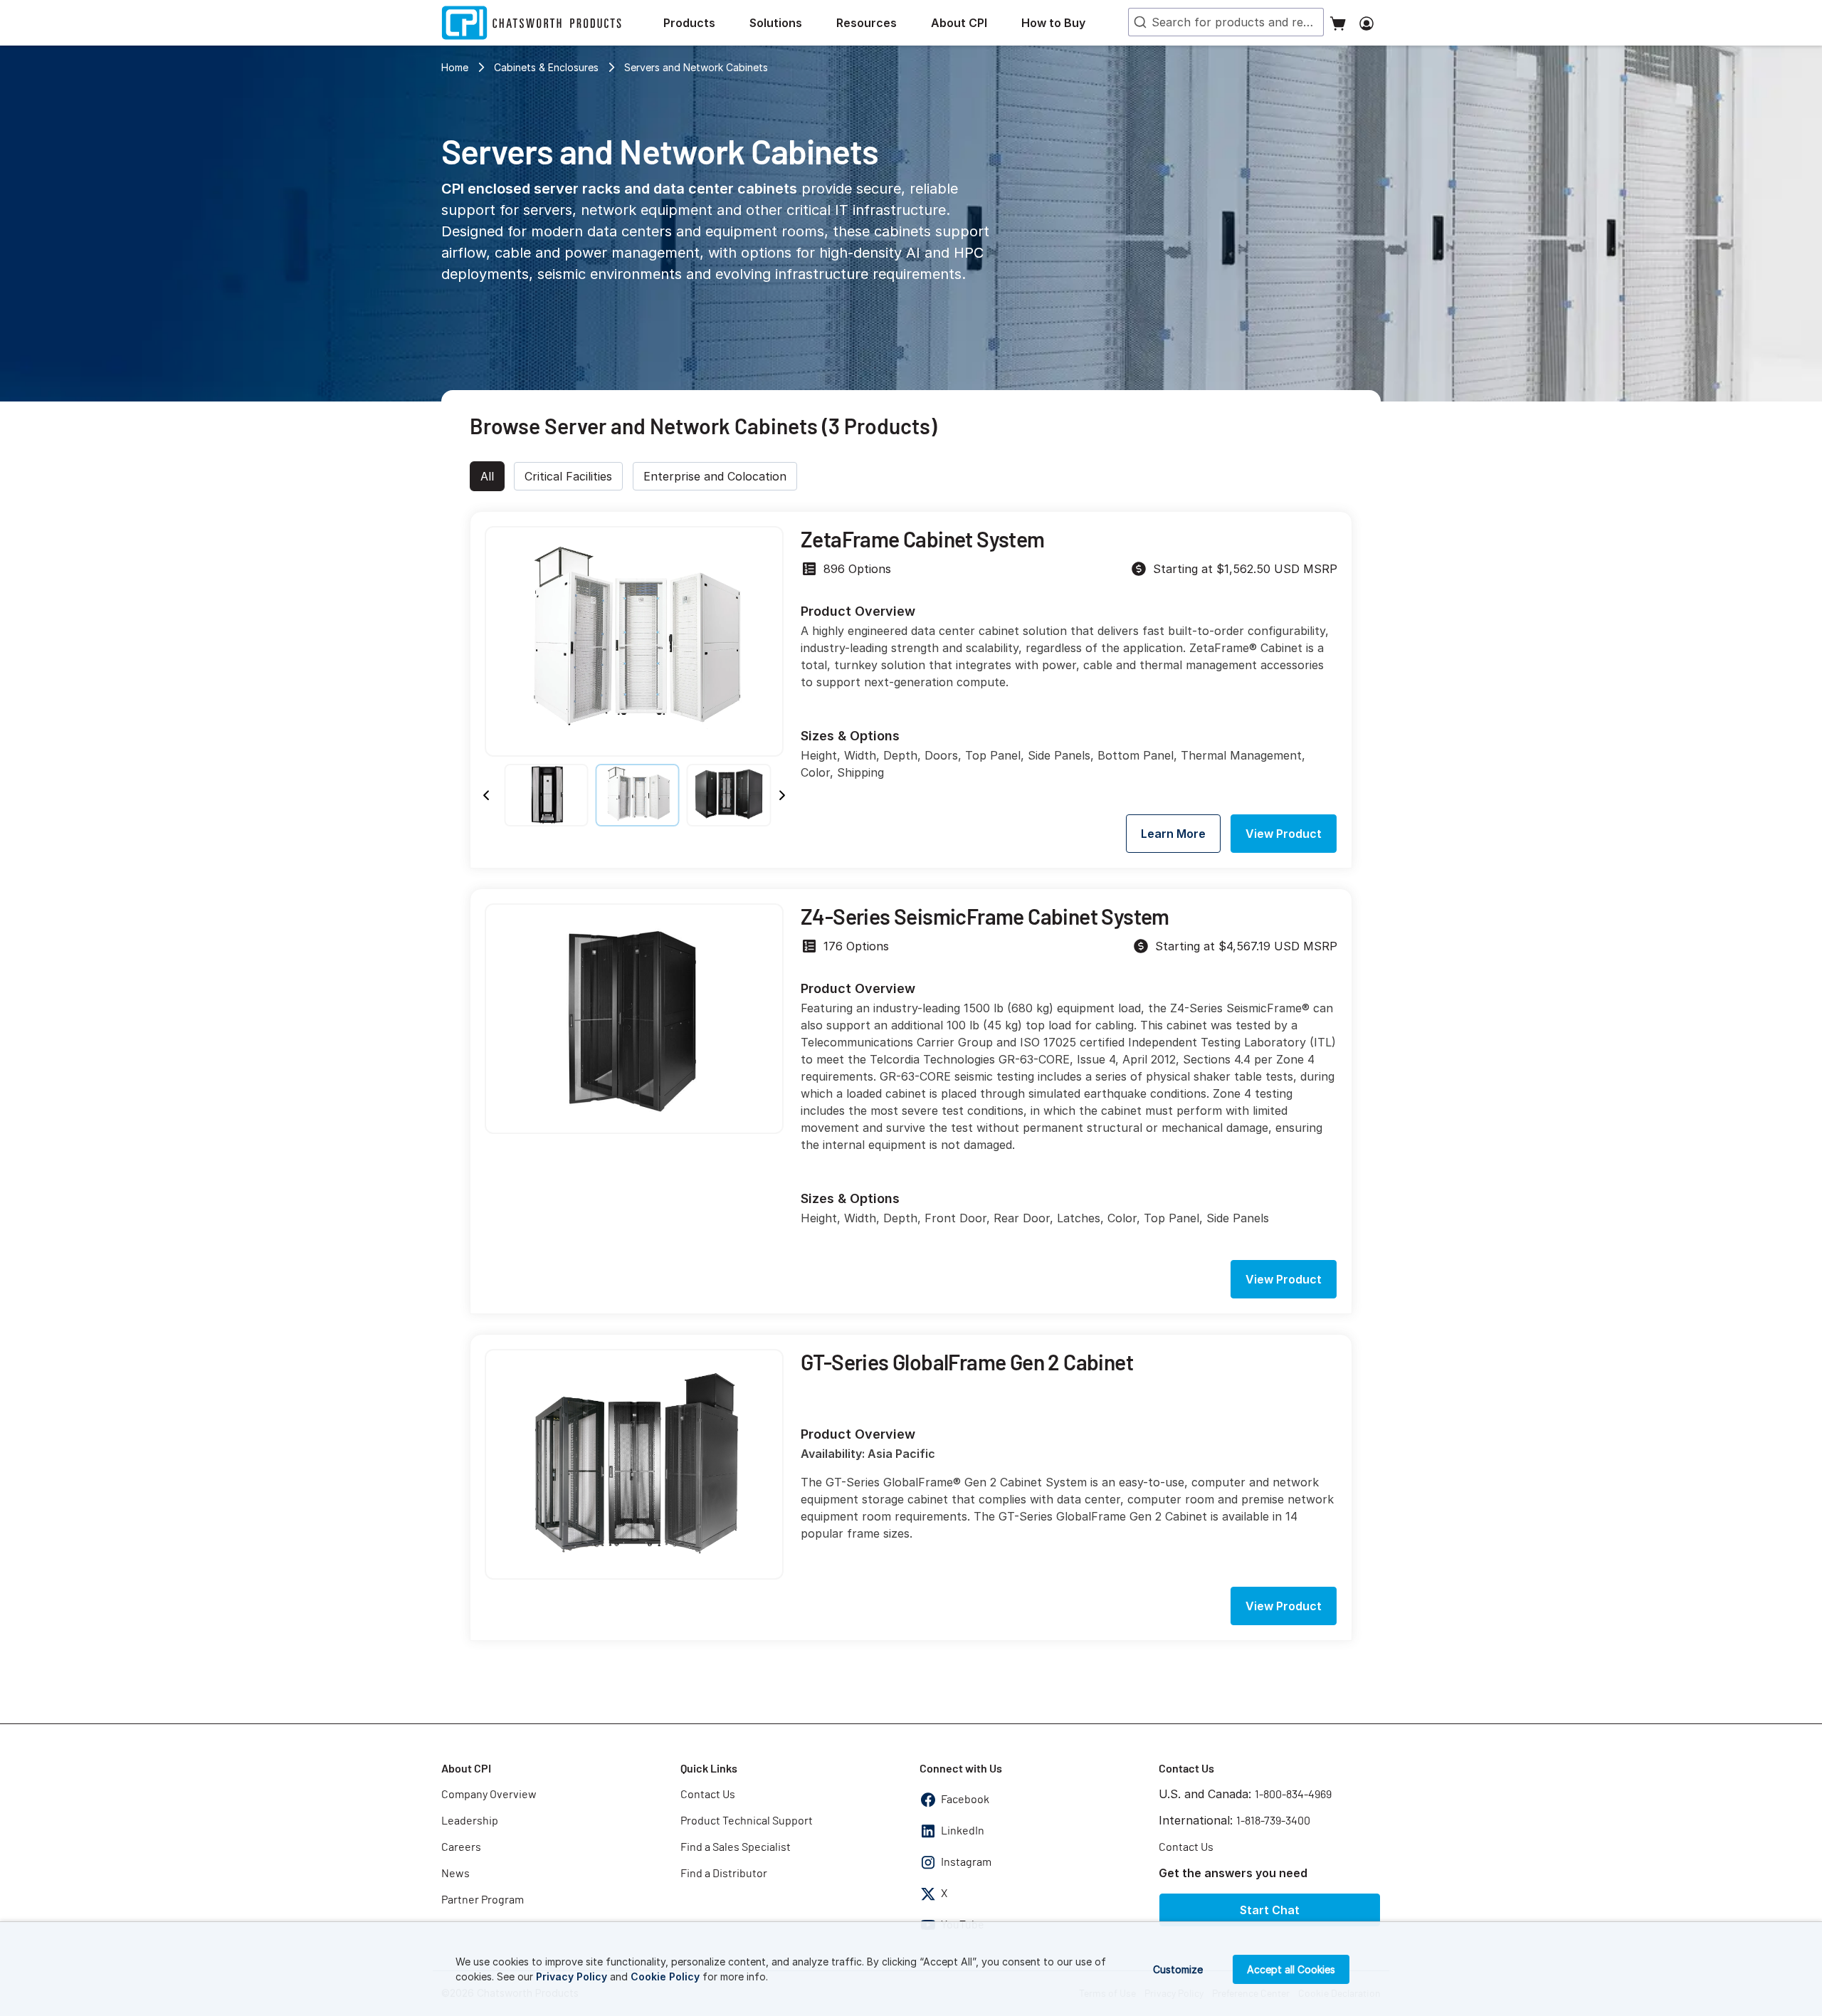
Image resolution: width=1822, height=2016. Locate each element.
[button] (701, 23)
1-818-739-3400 (1273, 1821)
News (455, 1874)
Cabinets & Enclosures (546, 67)
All (487, 476)
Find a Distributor (724, 1874)
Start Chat (1270, 1910)
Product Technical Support (747, 1821)
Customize (1178, 1969)
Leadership (470, 1821)
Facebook (965, 1800)
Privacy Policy (572, 1976)
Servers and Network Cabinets (696, 67)
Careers (461, 1847)
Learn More (1173, 834)
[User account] (1366, 23)
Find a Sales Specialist (736, 1847)
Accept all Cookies (1291, 1969)
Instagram (966, 1862)
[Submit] (1139, 22)
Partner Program (483, 1900)
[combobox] (1226, 22)
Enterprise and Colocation (715, 476)
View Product (1284, 834)
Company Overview (489, 1795)
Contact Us (708, 1795)
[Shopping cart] (1338, 23)
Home (455, 67)
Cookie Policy (665, 1976)
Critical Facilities (568, 476)
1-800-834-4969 (1293, 1795)
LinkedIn (963, 1831)
